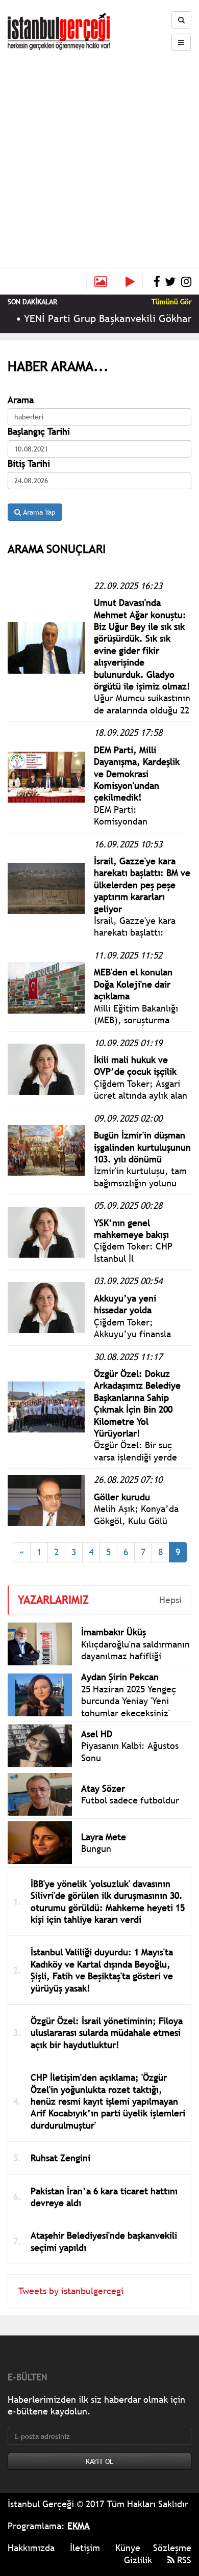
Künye (128, 2548)
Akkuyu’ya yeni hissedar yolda (125, 1304)
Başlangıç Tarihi (39, 431)
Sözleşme (172, 2548)
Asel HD (97, 1734)
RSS (183, 2560)
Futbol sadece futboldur (130, 1800)
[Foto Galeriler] (101, 282)
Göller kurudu (122, 1497)
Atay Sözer (103, 1788)
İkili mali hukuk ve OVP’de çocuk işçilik (135, 1066)
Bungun (96, 1849)
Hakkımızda (31, 2548)
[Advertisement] (99, 155)
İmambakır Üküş (114, 1632)
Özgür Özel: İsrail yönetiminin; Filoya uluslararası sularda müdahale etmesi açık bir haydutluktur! (107, 2033)
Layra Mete (104, 1837)
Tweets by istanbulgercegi (71, 2291)
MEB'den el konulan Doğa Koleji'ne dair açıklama (133, 984)
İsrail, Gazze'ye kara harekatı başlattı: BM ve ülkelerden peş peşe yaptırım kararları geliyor (142, 885)
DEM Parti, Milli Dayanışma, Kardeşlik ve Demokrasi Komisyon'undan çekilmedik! (137, 774)
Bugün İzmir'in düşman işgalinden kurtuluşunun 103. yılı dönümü (142, 1147)
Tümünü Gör (171, 302)
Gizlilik (138, 2560)
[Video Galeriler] (134, 282)
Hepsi (170, 1600)
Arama (21, 400)
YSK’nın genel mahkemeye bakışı (131, 1229)
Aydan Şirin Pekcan (120, 1677)
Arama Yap (38, 512)
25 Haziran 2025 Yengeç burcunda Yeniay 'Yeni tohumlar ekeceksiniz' (129, 1701)
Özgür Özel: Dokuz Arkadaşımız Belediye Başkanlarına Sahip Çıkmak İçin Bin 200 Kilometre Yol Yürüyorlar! (137, 1403)
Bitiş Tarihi (29, 463)
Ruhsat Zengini (60, 2158)
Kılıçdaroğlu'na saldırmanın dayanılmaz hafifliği (135, 1650)
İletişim (85, 2548)
